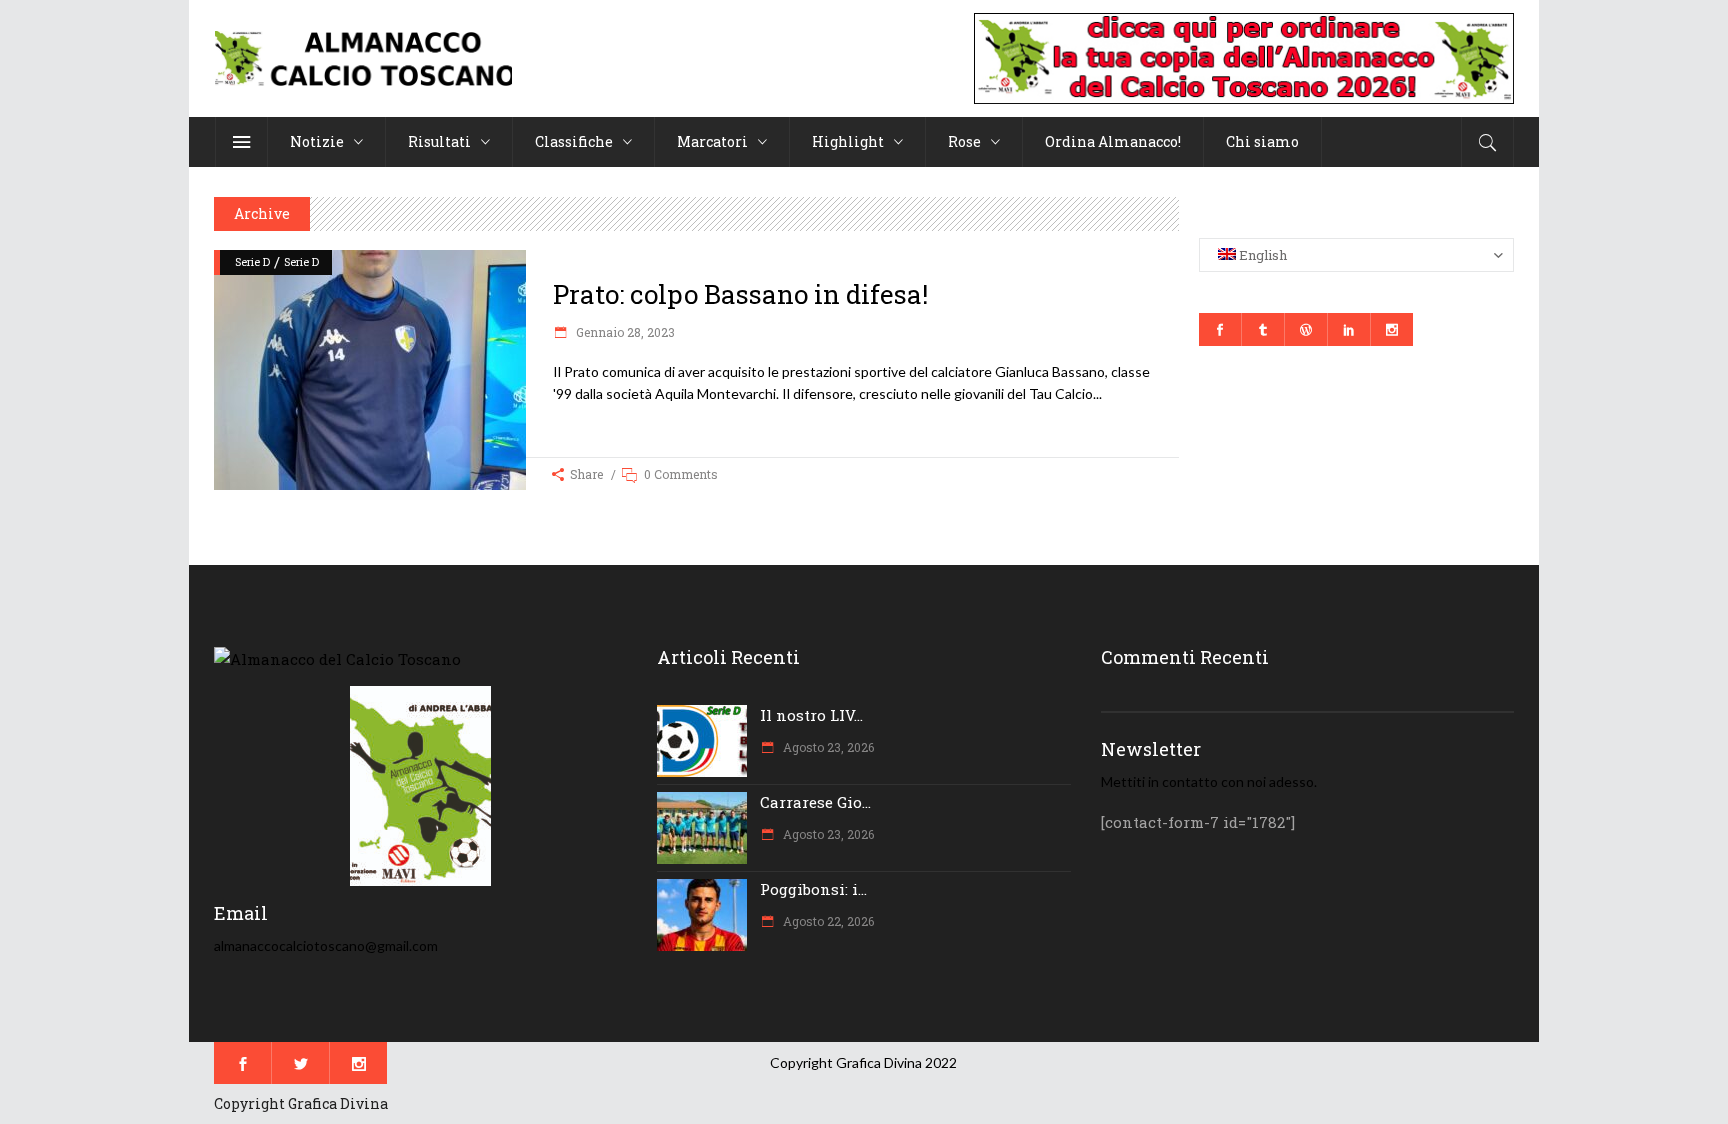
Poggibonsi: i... (813, 889)
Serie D (252, 261)
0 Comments (681, 474)
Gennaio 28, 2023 (624, 332)
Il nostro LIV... (811, 715)
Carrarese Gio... (815, 802)
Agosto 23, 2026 (827, 747)
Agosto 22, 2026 (827, 921)
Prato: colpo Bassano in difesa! (740, 294)
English (1261, 255)
